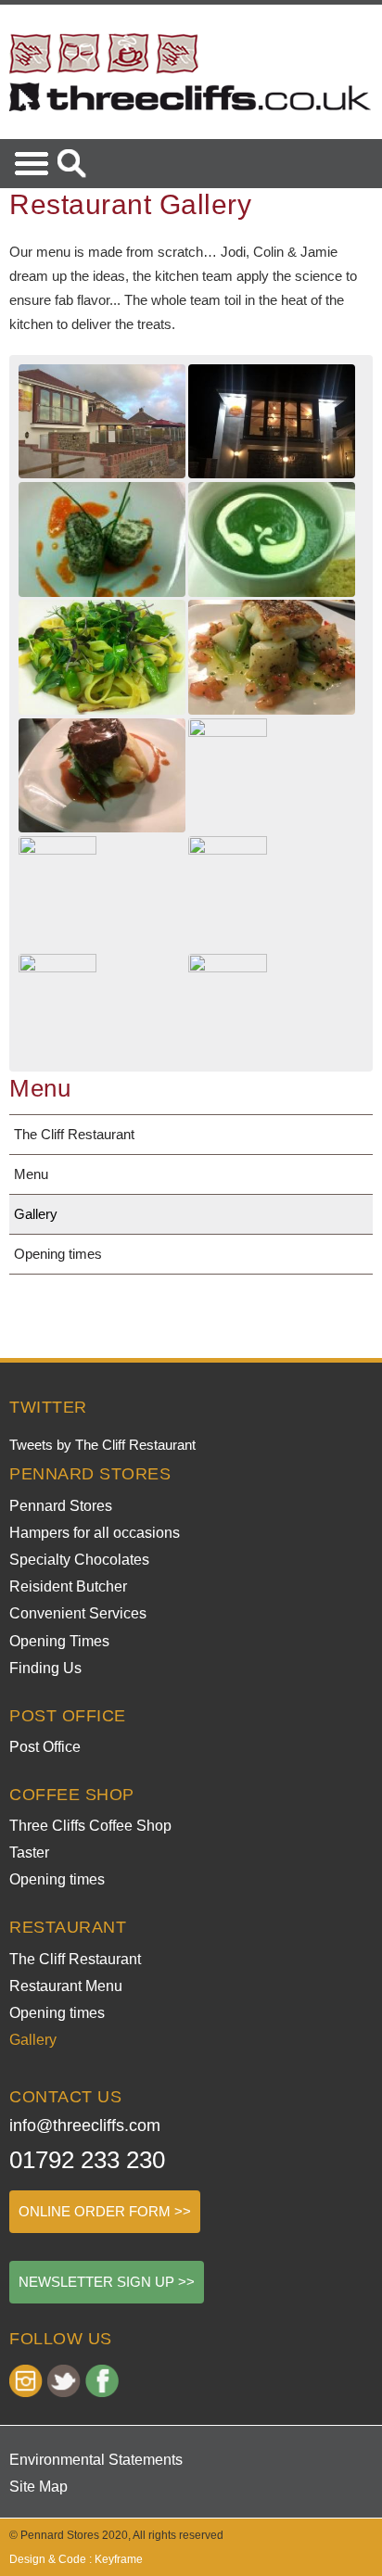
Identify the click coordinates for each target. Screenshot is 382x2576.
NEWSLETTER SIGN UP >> (107, 2282)
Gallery (36, 1214)
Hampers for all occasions (95, 1533)
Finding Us (45, 1668)
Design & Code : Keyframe (76, 2559)
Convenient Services (78, 1613)
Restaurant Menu (66, 1986)
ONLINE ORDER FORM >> (105, 2211)
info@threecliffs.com (85, 2126)
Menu (31, 1174)
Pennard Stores (61, 1506)
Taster (29, 1853)
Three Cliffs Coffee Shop (90, 1826)
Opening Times (59, 1641)
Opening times (58, 1254)
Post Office (45, 1747)
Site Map (38, 2487)
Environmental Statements (96, 2460)
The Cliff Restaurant (74, 1134)
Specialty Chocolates (79, 1560)
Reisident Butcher (68, 1586)
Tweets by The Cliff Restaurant (102, 1445)
